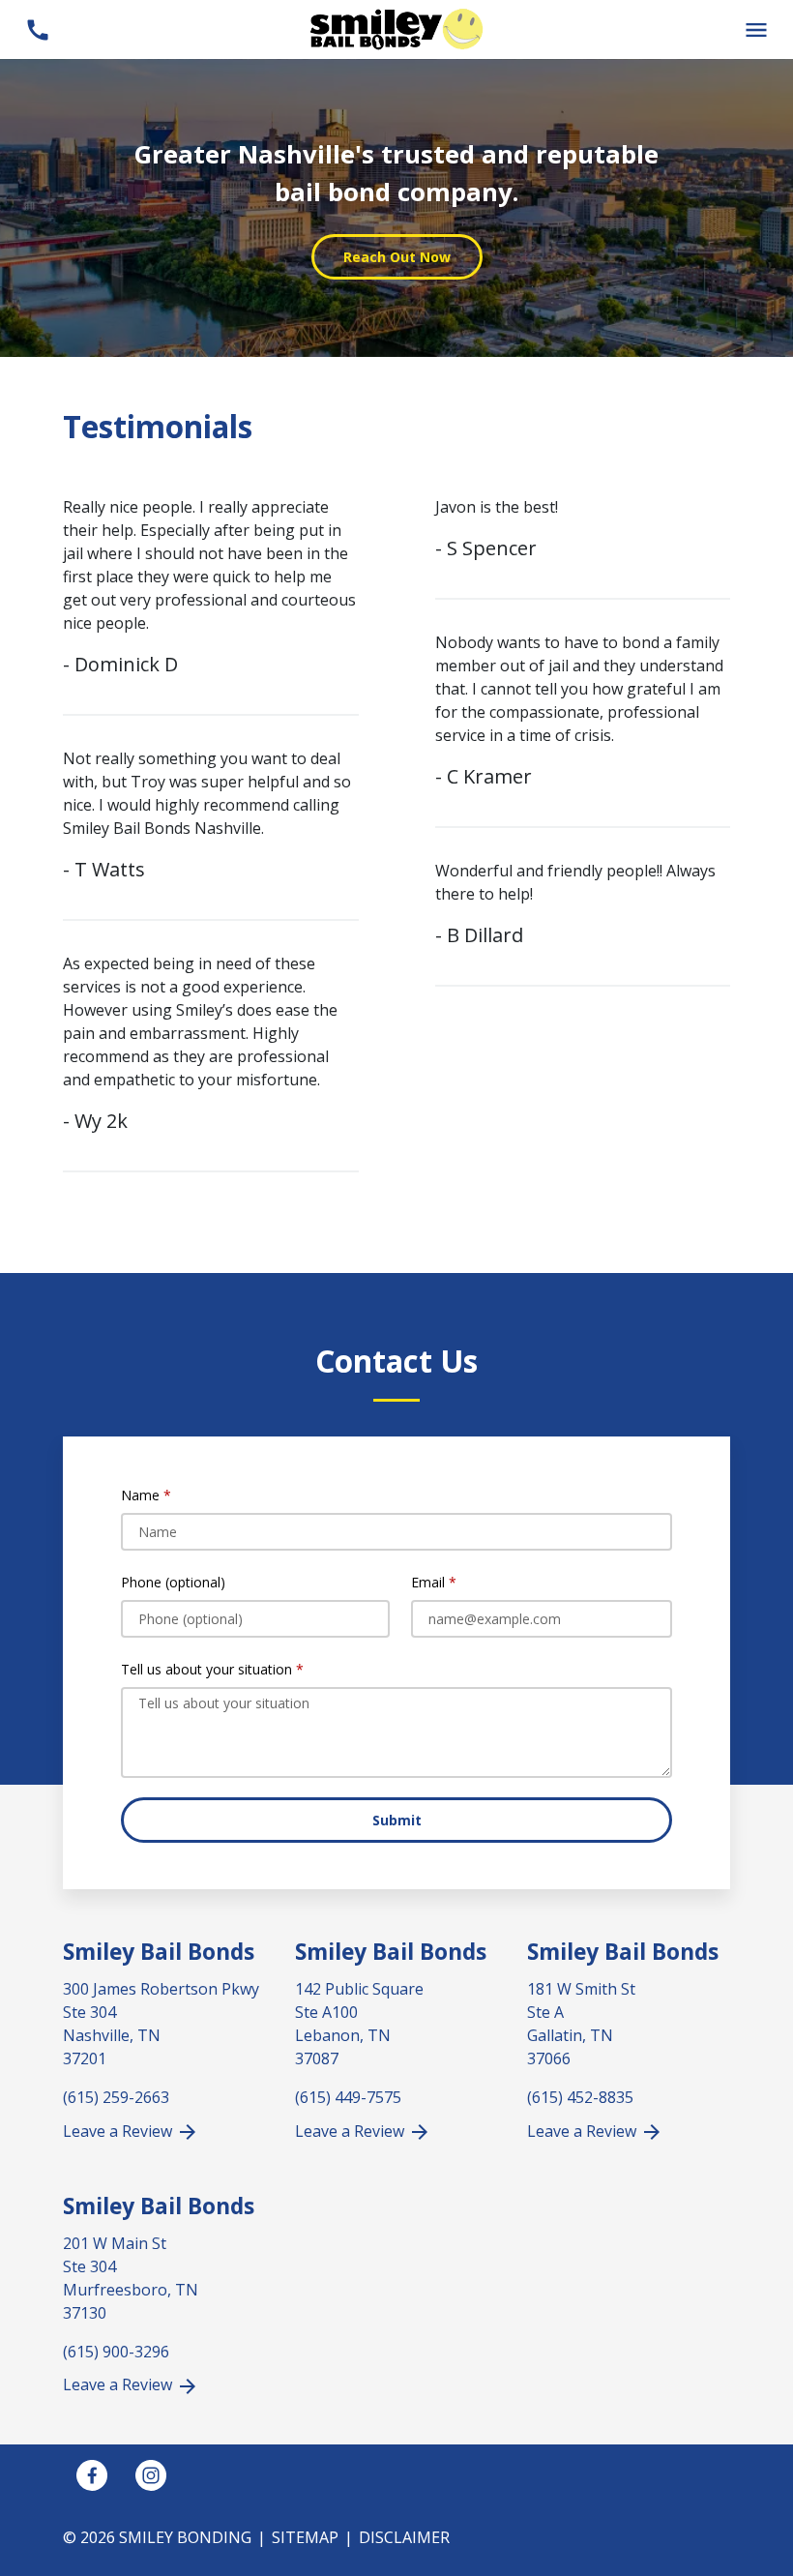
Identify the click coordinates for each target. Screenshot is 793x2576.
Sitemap (305, 2537)
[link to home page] (396, 28)
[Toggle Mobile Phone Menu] (37, 30)
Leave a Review (119, 2131)
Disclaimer (404, 2537)
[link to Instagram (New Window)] (151, 2475)
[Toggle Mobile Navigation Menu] (756, 30)
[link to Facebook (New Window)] (92, 2475)
